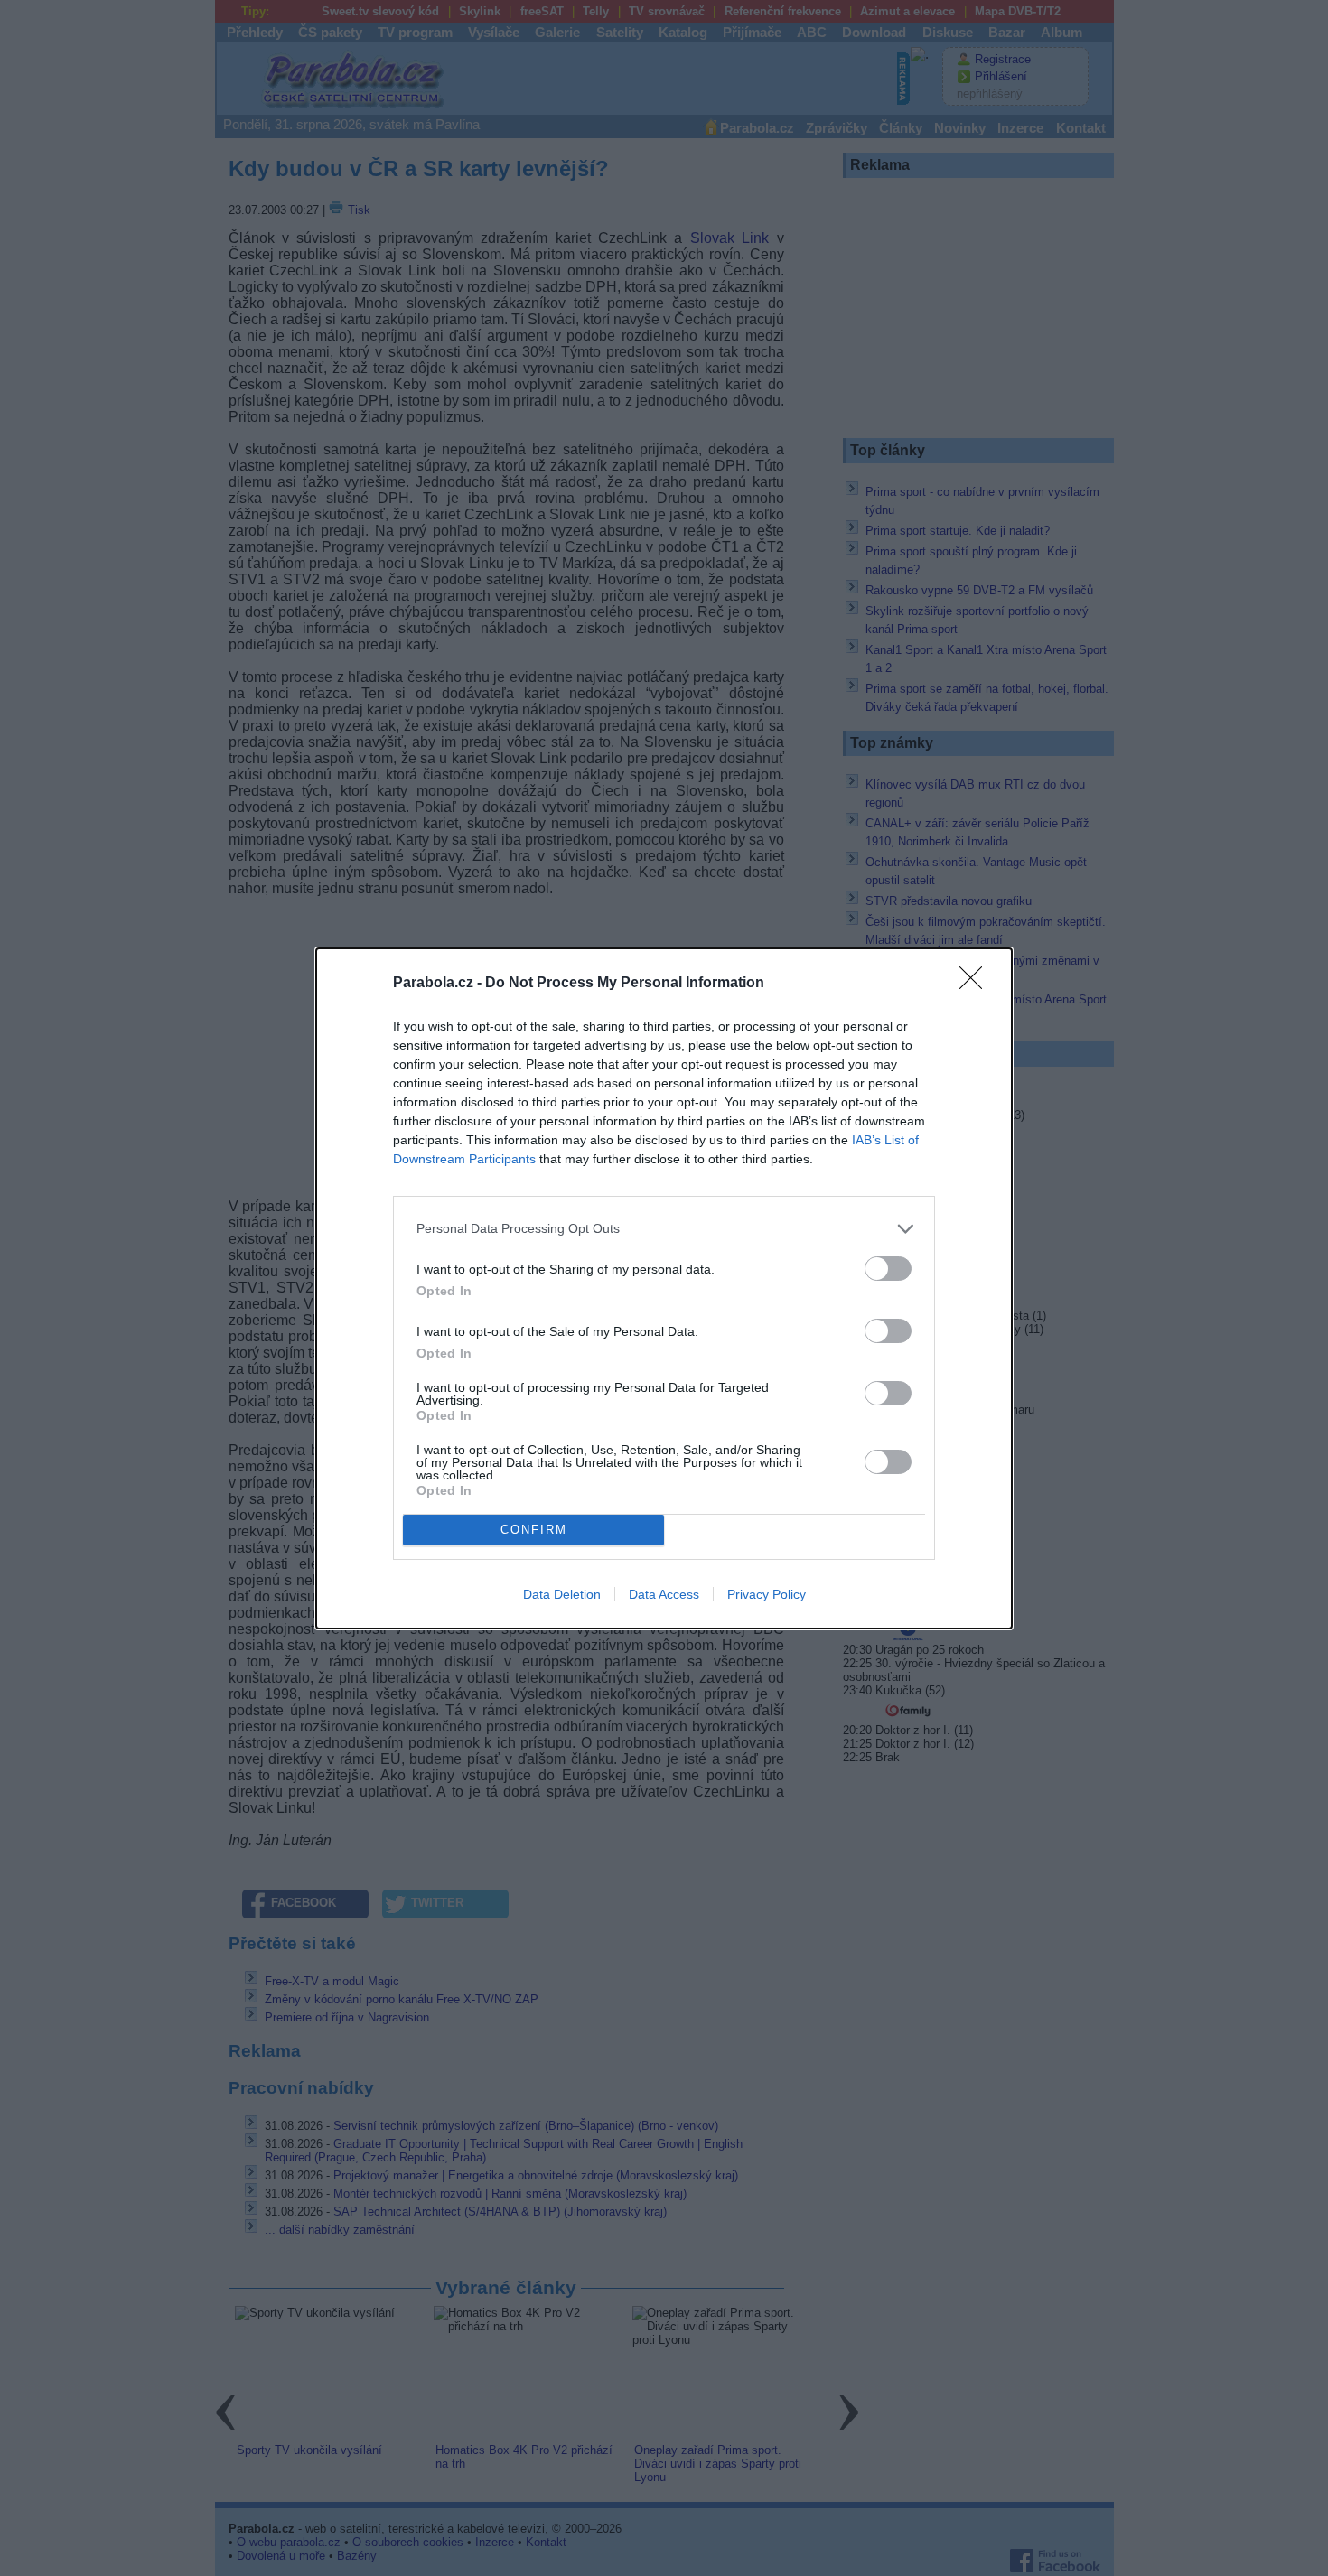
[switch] (888, 1269)
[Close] (977, 984)
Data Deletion (562, 1594)
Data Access (664, 1594)
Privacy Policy (767, 1594)
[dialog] (664, 1288)
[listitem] (664, 1229)
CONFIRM (534, 1530)
